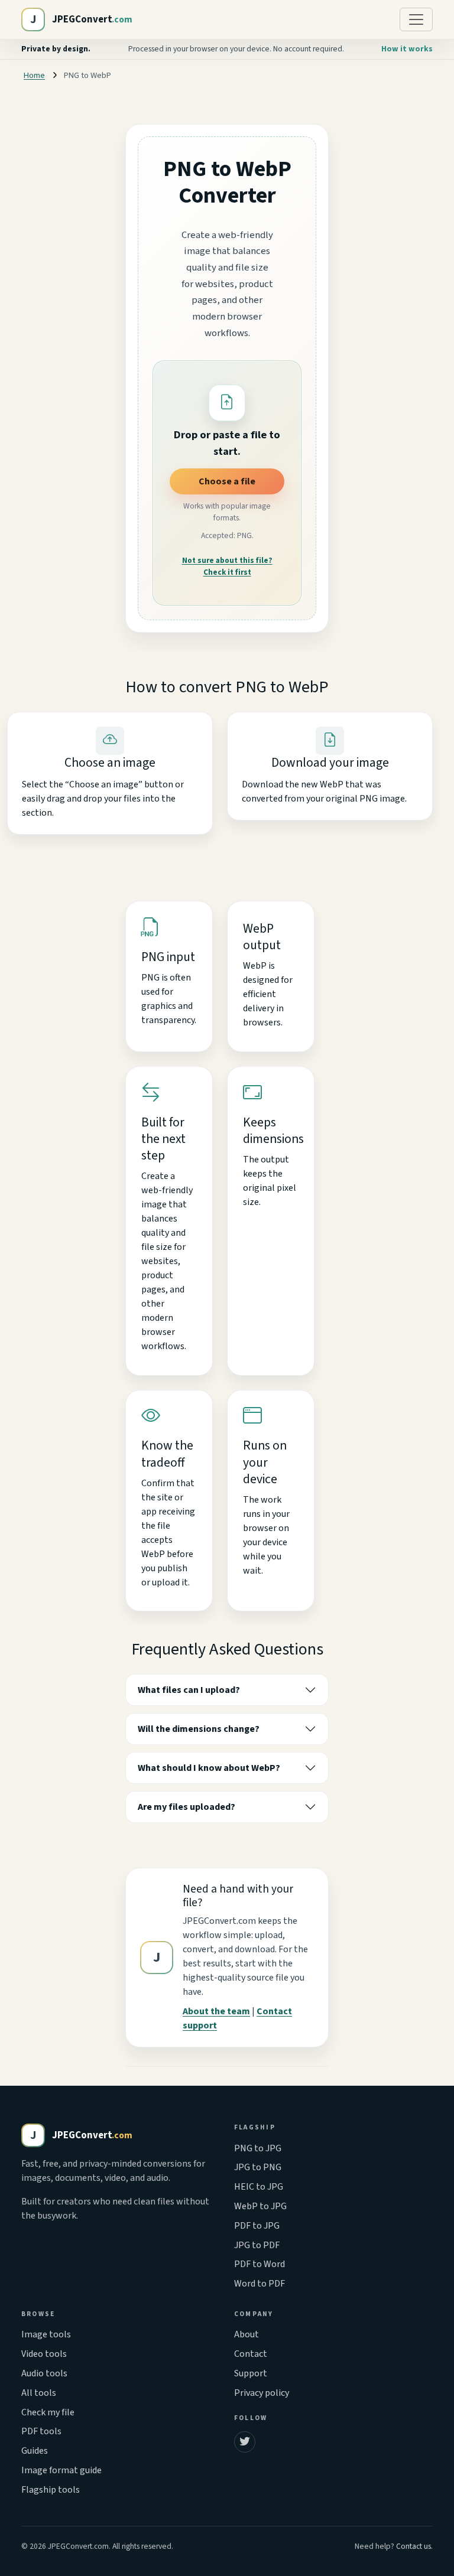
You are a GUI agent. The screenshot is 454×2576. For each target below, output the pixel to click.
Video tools (44, 2354)
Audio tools (44, 2373)
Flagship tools (51, 2490)
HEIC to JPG (259, 2187)
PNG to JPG (258, 2148)
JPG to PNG (258, 2167)
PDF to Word (260, 2264)
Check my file (48, 2412)
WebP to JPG (260, 2206)
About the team (216, 2011)
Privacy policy (262, 2393)
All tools (39, 2393)
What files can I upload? (189, 1690)
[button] (227, 403)
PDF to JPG (257, 2226)
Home (34, 75)
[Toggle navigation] (416, 19)
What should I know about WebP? (209, 1768)
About (247, 2334)
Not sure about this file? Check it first (227, 566)
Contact (251, 2354)
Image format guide (61, 2470)
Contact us (414, 2546)
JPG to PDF (257, 2245)
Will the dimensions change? (199, 1729)
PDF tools (41, 2431)
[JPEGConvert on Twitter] (245, 2442)
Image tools (46, 2334)
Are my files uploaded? (187, 1807)
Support (251, 2373)
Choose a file (227, 481)
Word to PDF (260, 2284)
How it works (407, 49)
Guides (35, 2451)
